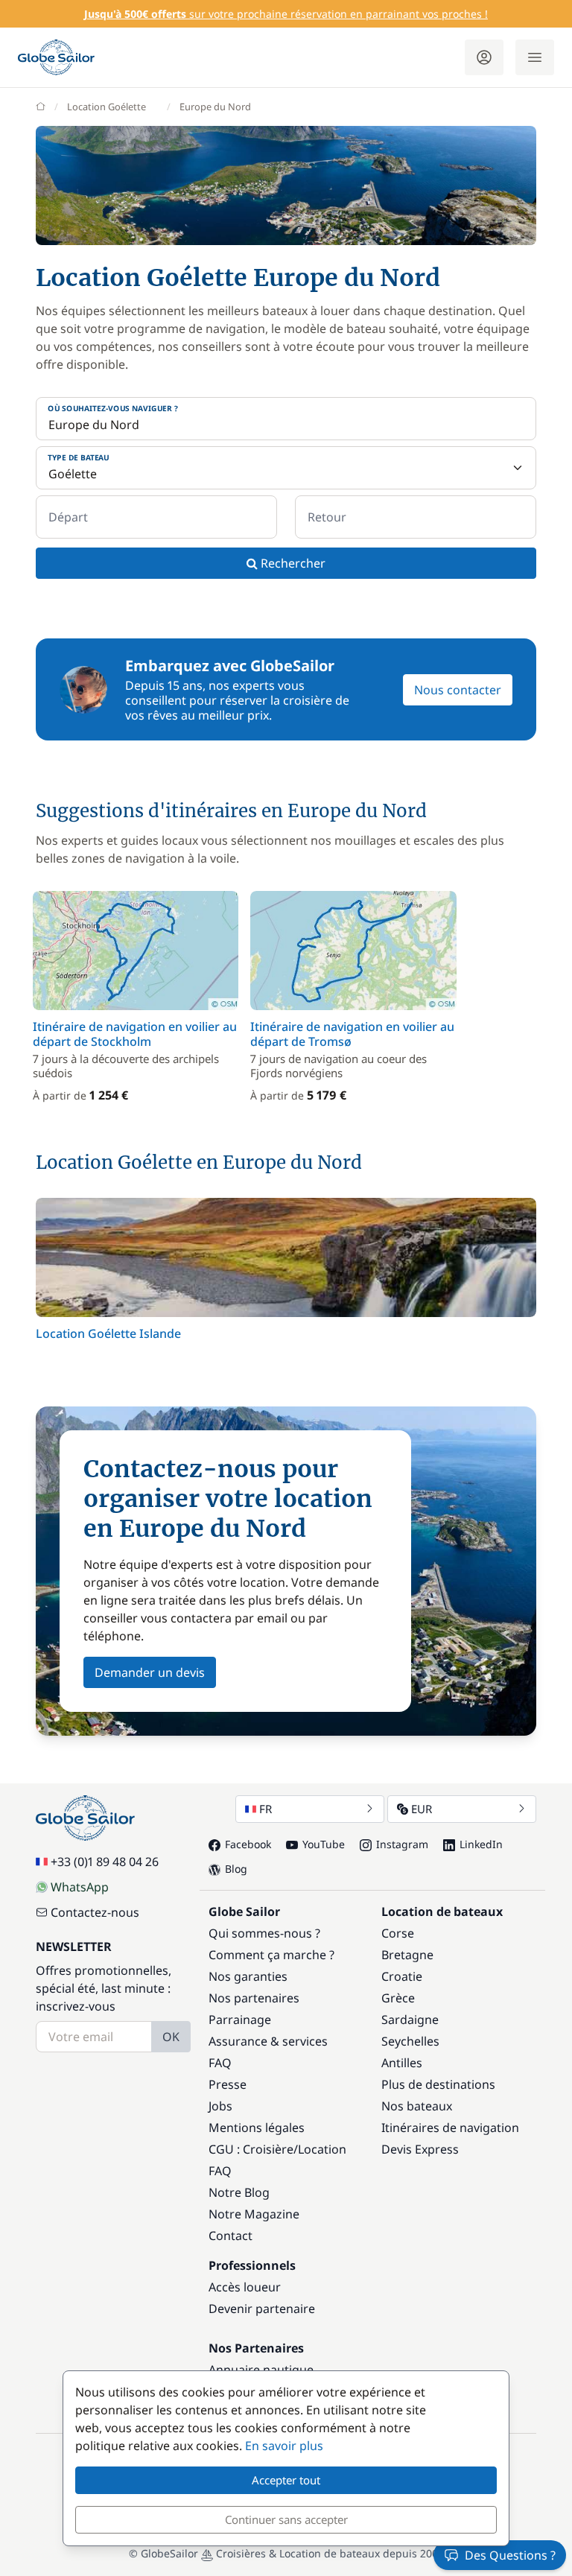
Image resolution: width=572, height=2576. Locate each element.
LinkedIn (481, 1844)
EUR (422, 1809)
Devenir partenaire (262, 2309)
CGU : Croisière (251, 2149)
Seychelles (410, 2041)
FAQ (220, 2063)
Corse (398, 1933)
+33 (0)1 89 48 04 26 (105, 1862)
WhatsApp (80, 1887)
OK (171, 2037)
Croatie (402, 1976)
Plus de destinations (438, 2084)
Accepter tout (286, 2480)
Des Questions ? (510, 2555)
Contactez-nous (95, 1912)
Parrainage (240, 2020)
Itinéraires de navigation (450, 2128)
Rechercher (292, 563)
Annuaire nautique (261, 2370)
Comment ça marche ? (271, 1955)
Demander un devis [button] (150, 1672)
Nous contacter (458, 690)
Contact (231, 2236)
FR (266, 1809)
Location (322, 2149)
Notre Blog (239, 2192)
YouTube (324, 1844)
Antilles (402, 2063)
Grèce (398, 1998)
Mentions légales (257, 2128)
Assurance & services (268, 2041)
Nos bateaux (417, 2106)
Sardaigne (410, 2020)
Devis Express (420, 2149)
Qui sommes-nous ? (264, 1933)
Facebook (248, 1844)
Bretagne (407, 1955)
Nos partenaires (254, 1998)
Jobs (220, 2106)
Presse (228, 2084)
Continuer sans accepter (286, 2519)
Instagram (402, 1844)
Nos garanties (248, 1976)
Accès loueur (245, 2287)
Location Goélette (107, 107)
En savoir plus (284, 2446)
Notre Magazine (254, 2214)
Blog (236, 1869)
